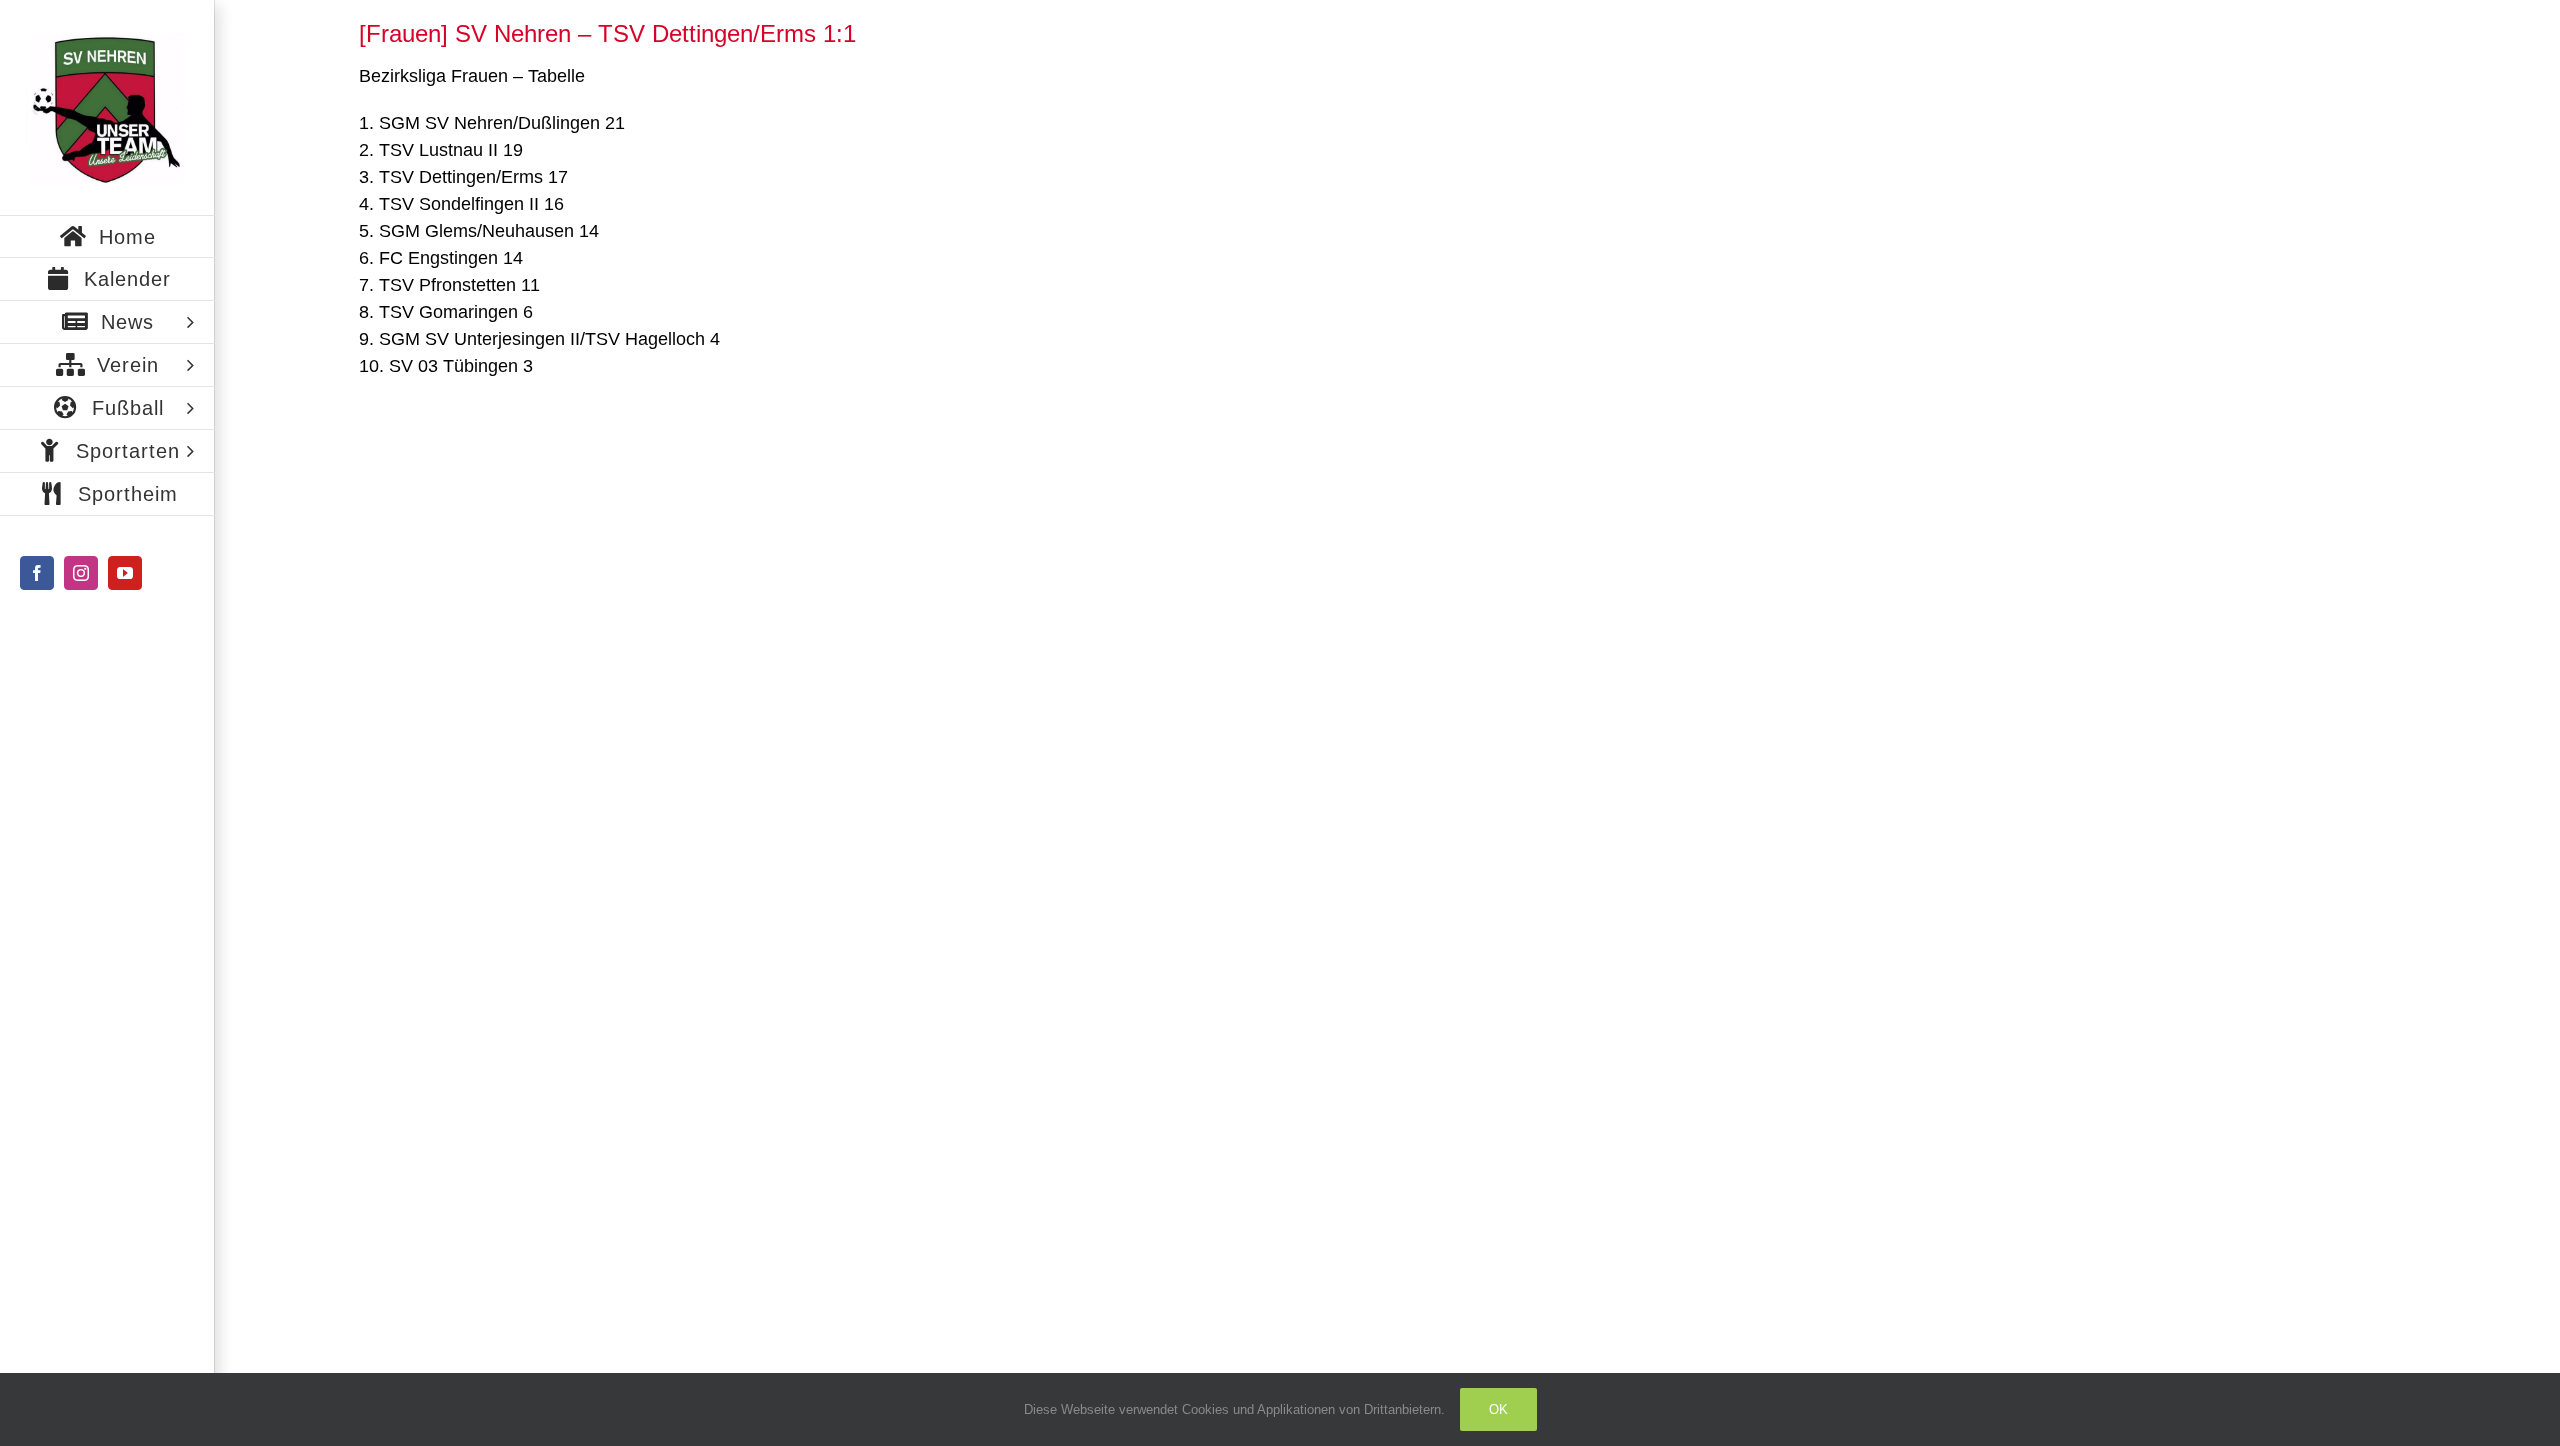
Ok (1498, 1409)
